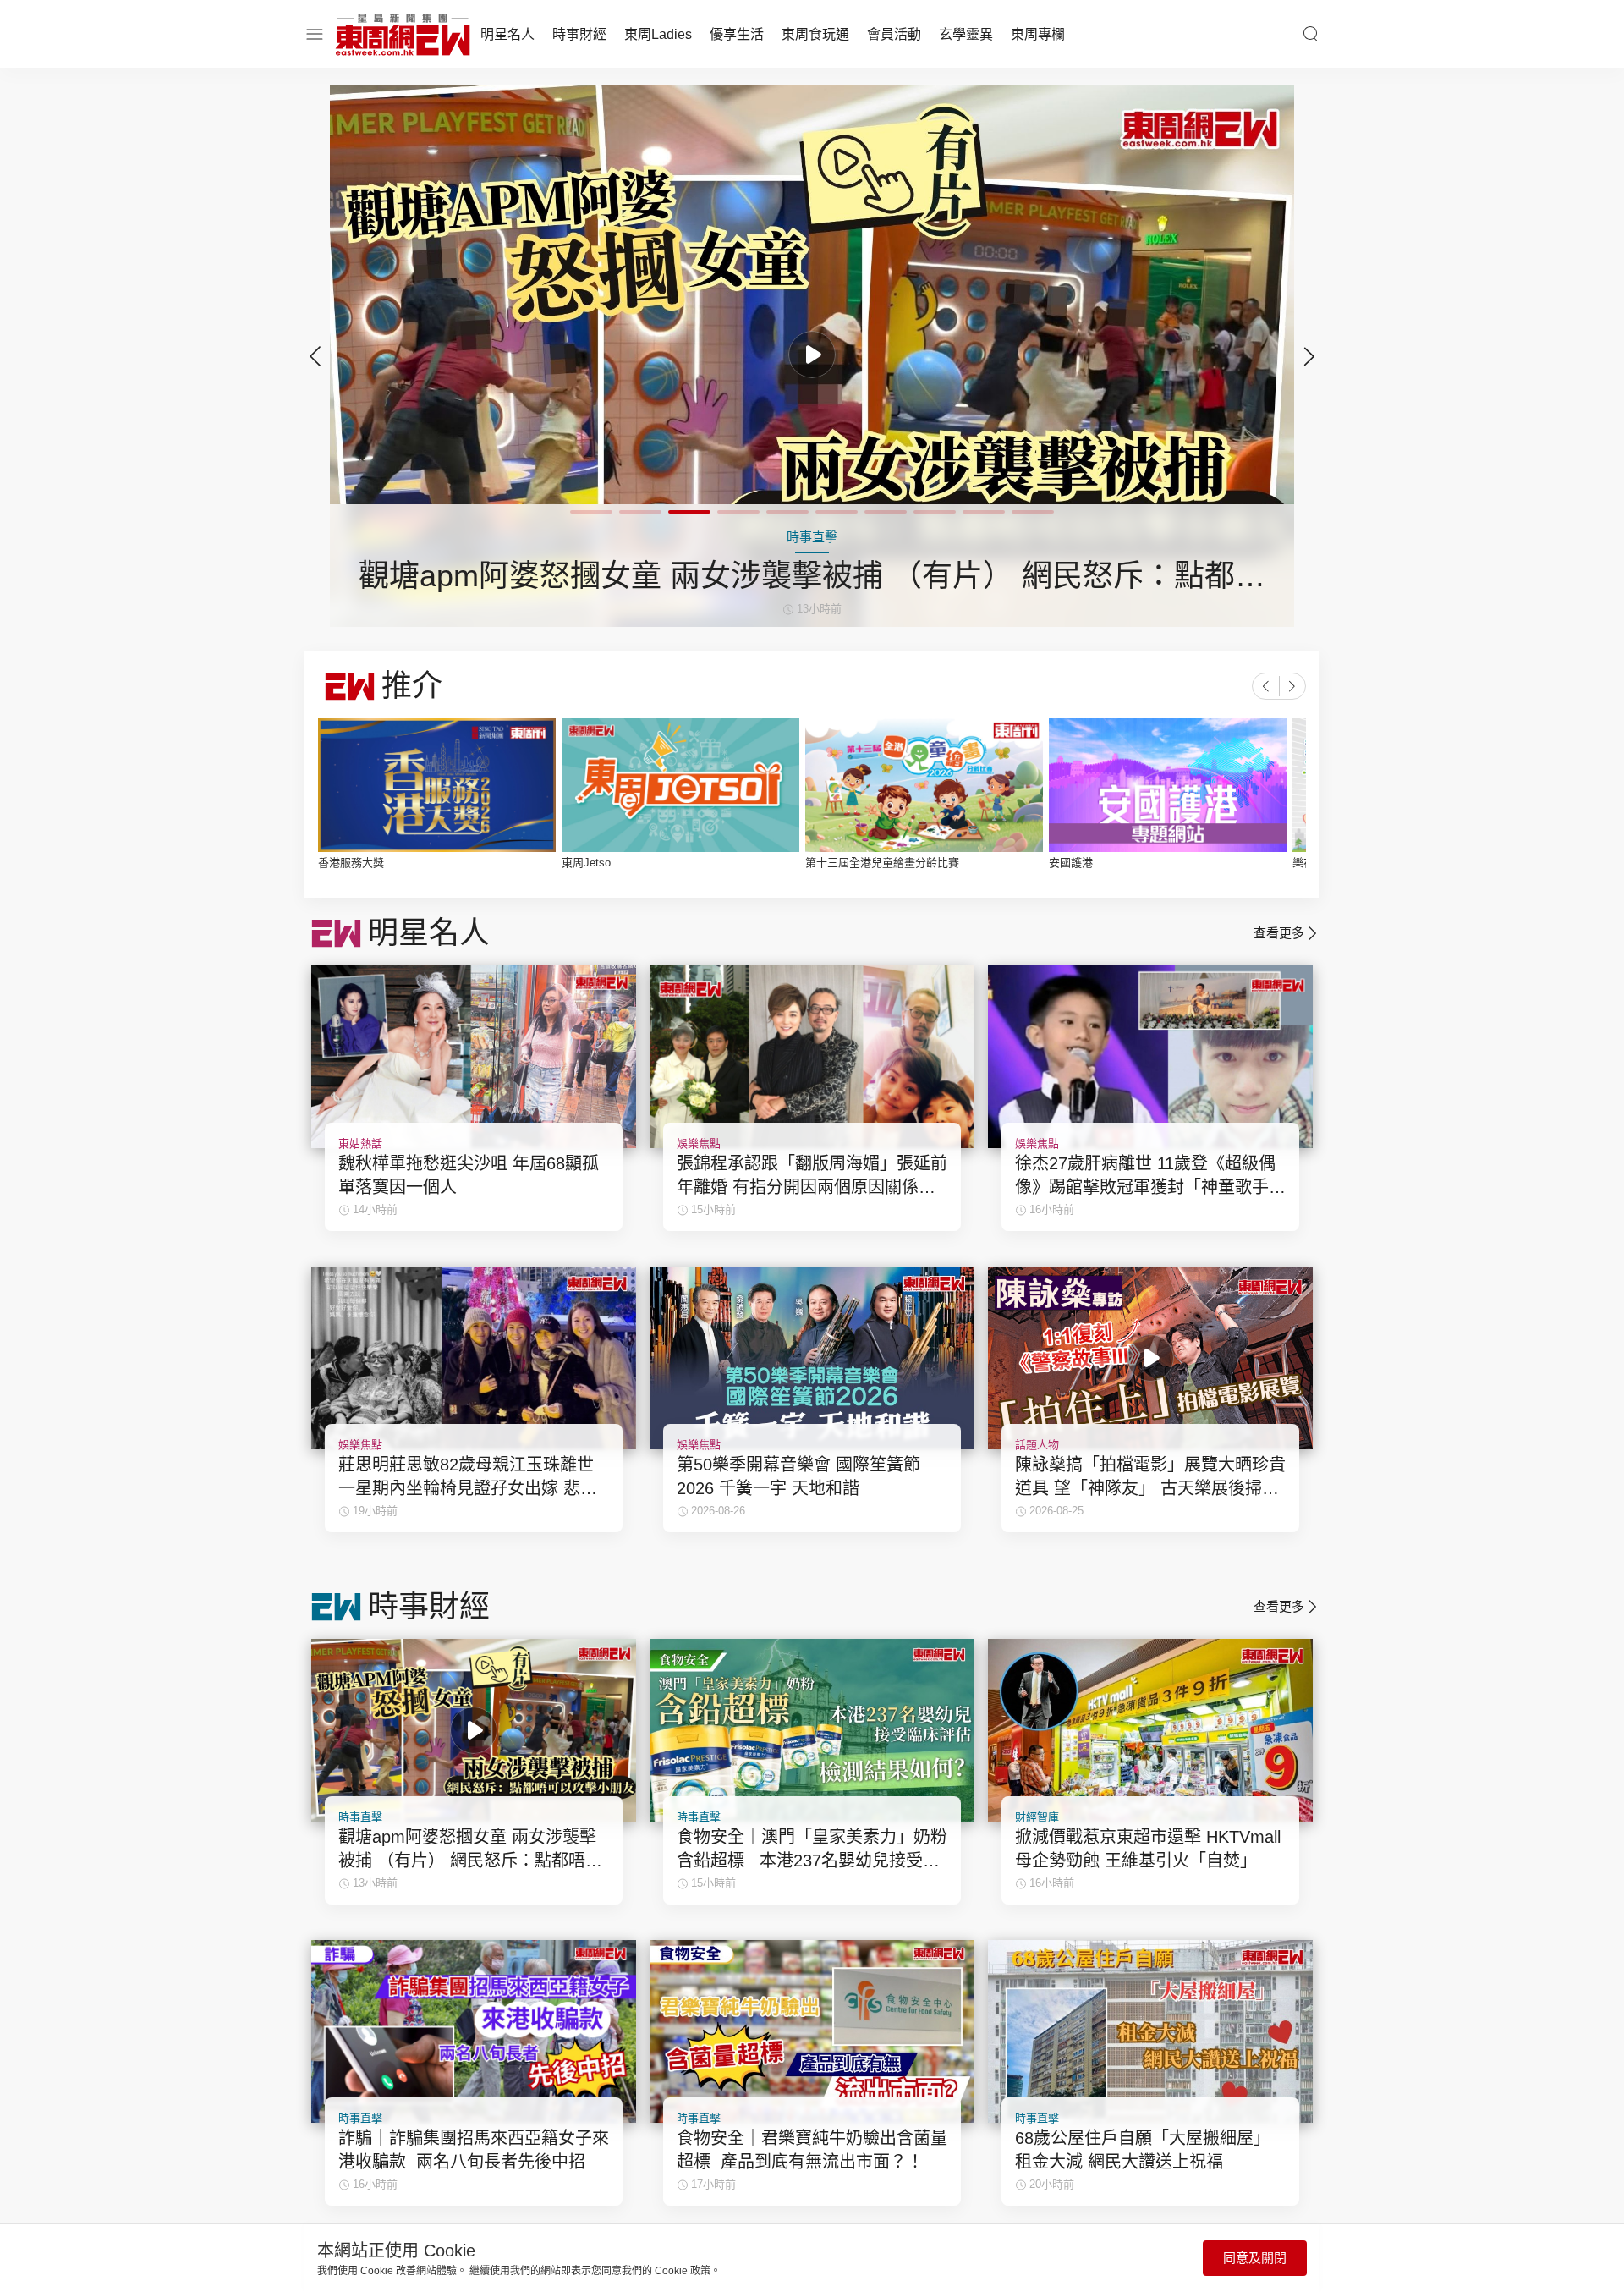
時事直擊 (360, 1817)
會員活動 (894, 34)
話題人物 (1037, 1445)
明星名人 (507, 34)
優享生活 (737, 34)
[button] (1309, 356)
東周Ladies (658, 34)
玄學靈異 (966, 34)
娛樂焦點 (699, 1143)
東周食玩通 (815, 34)
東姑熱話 (360, 1143)
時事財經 (579, 34)
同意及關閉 (1255, 2258)
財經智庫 (1037, 1817)
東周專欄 (1038, 34)
